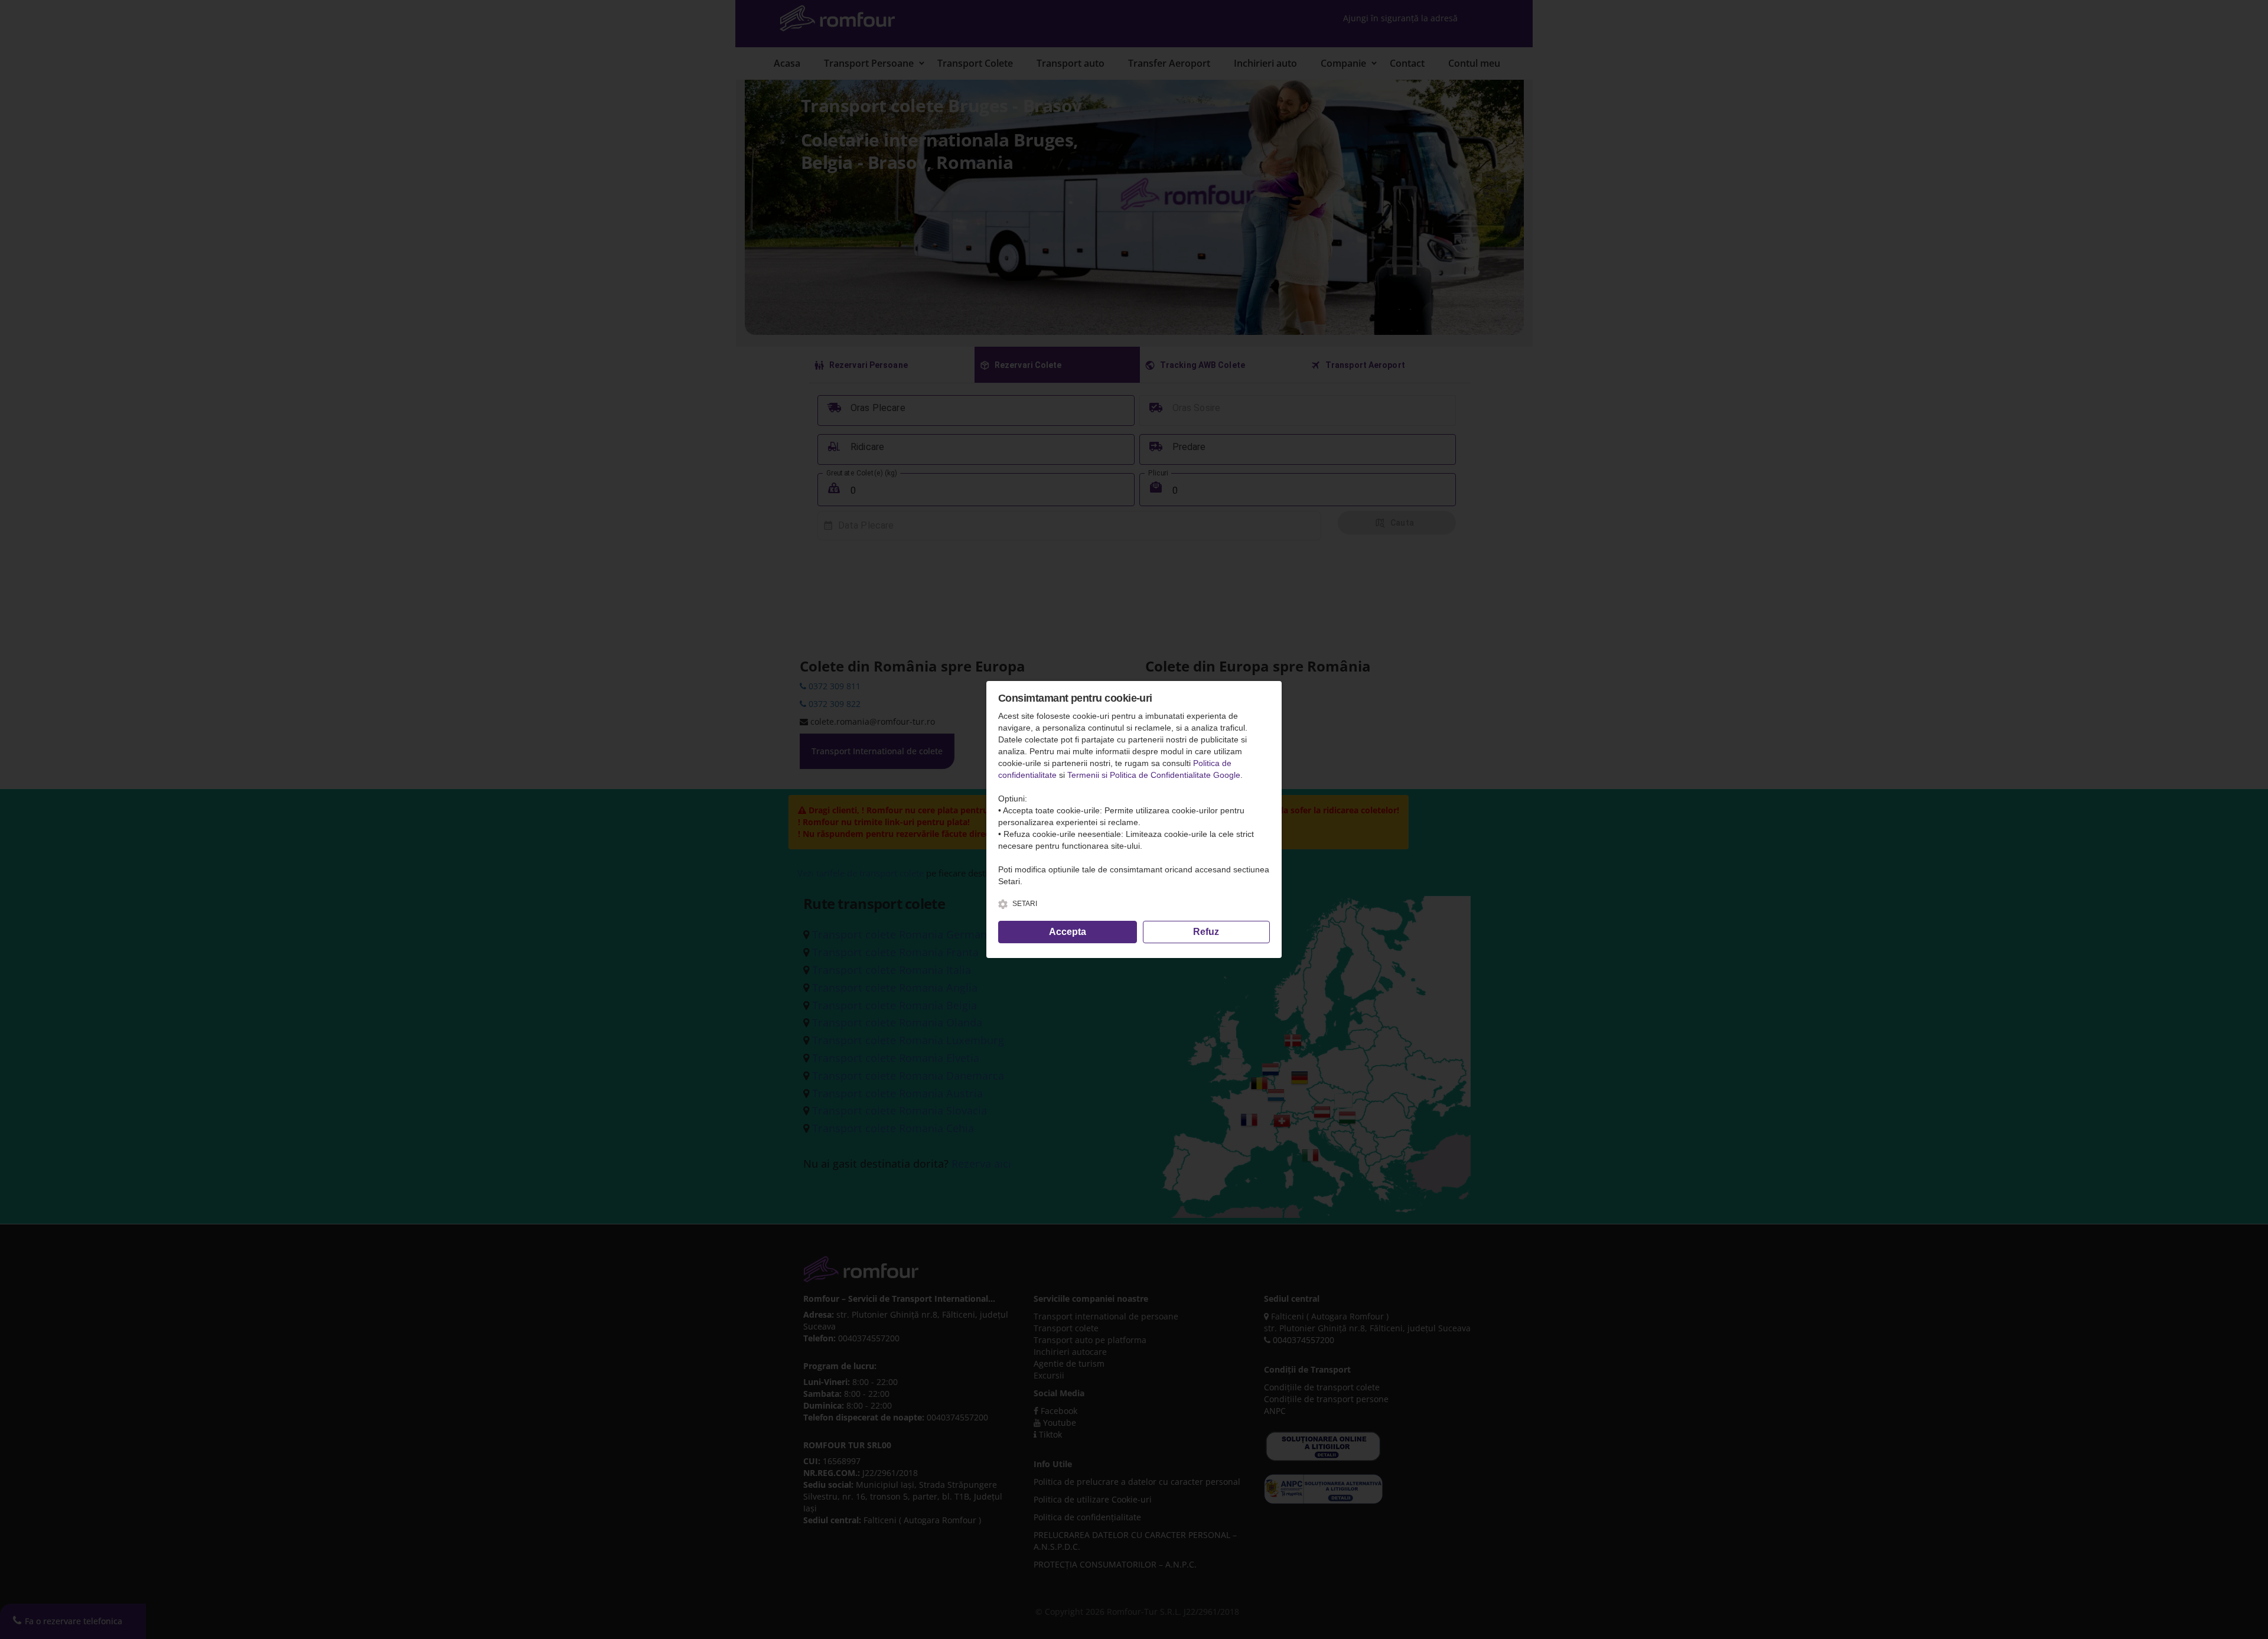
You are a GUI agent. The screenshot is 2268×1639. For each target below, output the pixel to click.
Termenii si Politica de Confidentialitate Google (1154, 775)
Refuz (1206, 932)
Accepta (1068, 932)
